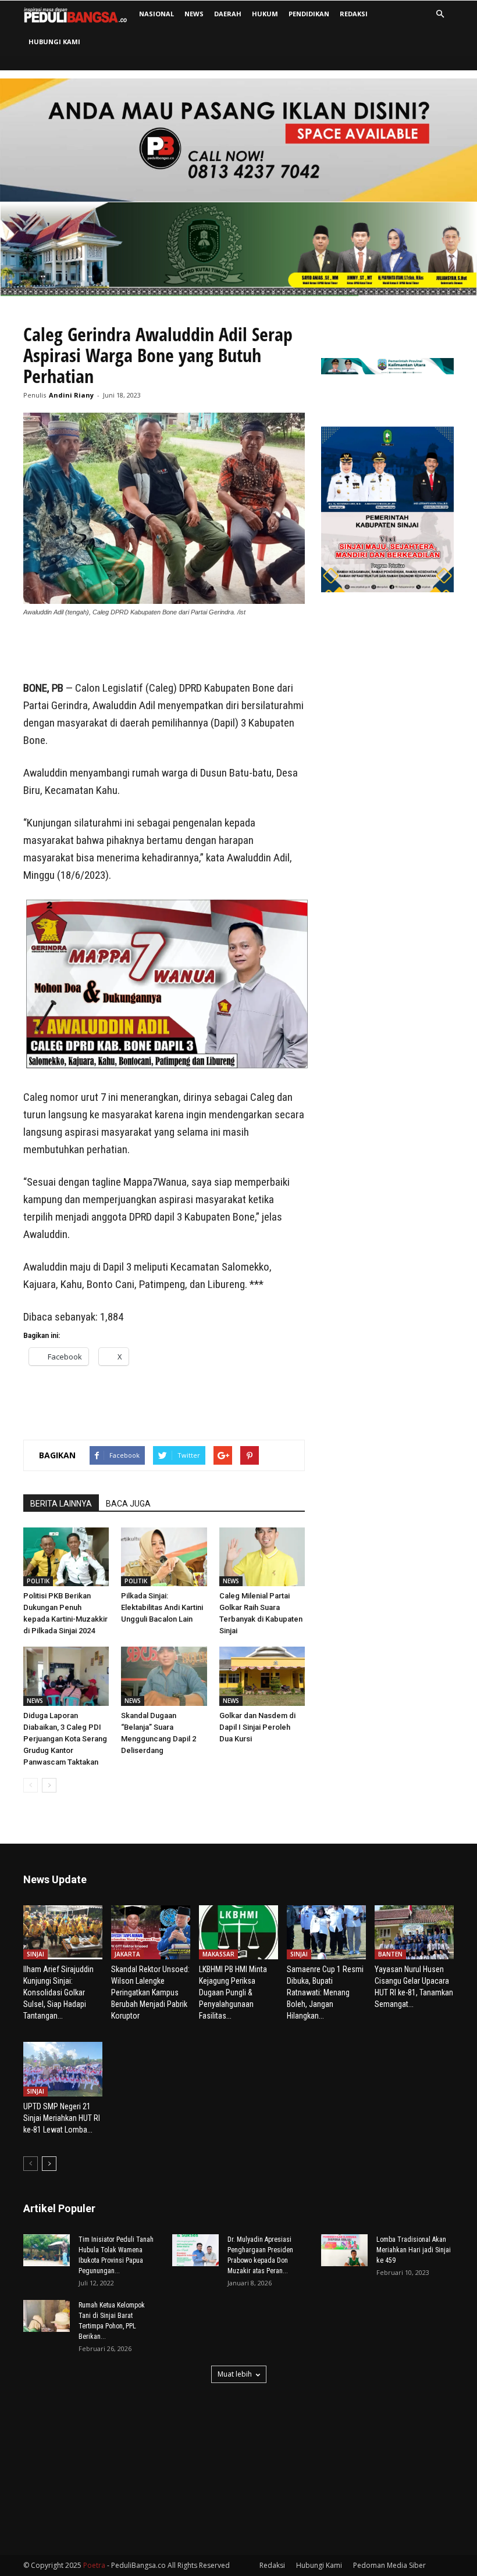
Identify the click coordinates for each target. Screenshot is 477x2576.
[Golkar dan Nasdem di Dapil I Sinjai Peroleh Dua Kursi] (262, 1676)
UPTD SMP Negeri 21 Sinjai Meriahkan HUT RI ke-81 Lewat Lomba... (62, 2118)
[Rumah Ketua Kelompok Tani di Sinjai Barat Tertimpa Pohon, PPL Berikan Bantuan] (47, 2316)
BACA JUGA (128, 1504)
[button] (440, 14)
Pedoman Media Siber (389, 2565)
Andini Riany (71, 395)
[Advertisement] (164, 650)
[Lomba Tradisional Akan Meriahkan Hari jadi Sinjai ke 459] (344, 2250)
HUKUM (265, 14)
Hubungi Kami (54, 42)
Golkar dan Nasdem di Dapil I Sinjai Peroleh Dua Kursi (257, 1727)
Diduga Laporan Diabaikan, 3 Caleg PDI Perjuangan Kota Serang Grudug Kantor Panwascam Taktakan (65, 1739)
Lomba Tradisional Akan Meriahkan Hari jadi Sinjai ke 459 (414, 2250)
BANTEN (390, 1954)
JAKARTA (127, 1954)
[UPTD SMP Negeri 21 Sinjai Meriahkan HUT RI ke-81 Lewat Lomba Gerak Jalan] (63, 2069)
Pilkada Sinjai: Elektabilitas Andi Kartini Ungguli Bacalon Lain (162, 1607)
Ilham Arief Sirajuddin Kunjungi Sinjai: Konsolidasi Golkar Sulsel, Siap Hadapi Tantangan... (58, 1992)
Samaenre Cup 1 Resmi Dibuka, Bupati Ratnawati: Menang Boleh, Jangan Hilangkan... (325, 1992)
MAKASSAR (218, 1954)
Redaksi (354, 14)
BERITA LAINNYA (61, 1504)
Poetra (94, 2565)
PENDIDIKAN (309, 14)
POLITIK (38, 1581)
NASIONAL (156, 14)
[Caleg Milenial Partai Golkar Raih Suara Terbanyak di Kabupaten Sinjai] (262, 1557)
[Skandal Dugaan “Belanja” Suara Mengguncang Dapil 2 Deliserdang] (164, 1676)
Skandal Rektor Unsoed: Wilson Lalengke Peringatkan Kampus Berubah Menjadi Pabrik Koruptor (150, 1992)
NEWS (194, 14)
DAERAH (228, 14)
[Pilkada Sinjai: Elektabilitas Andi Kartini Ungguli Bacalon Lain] (164, 1557)
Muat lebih (235, 2374)
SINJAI (35, 1954)
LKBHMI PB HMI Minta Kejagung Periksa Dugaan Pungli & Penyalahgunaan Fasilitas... (233, 1992)
